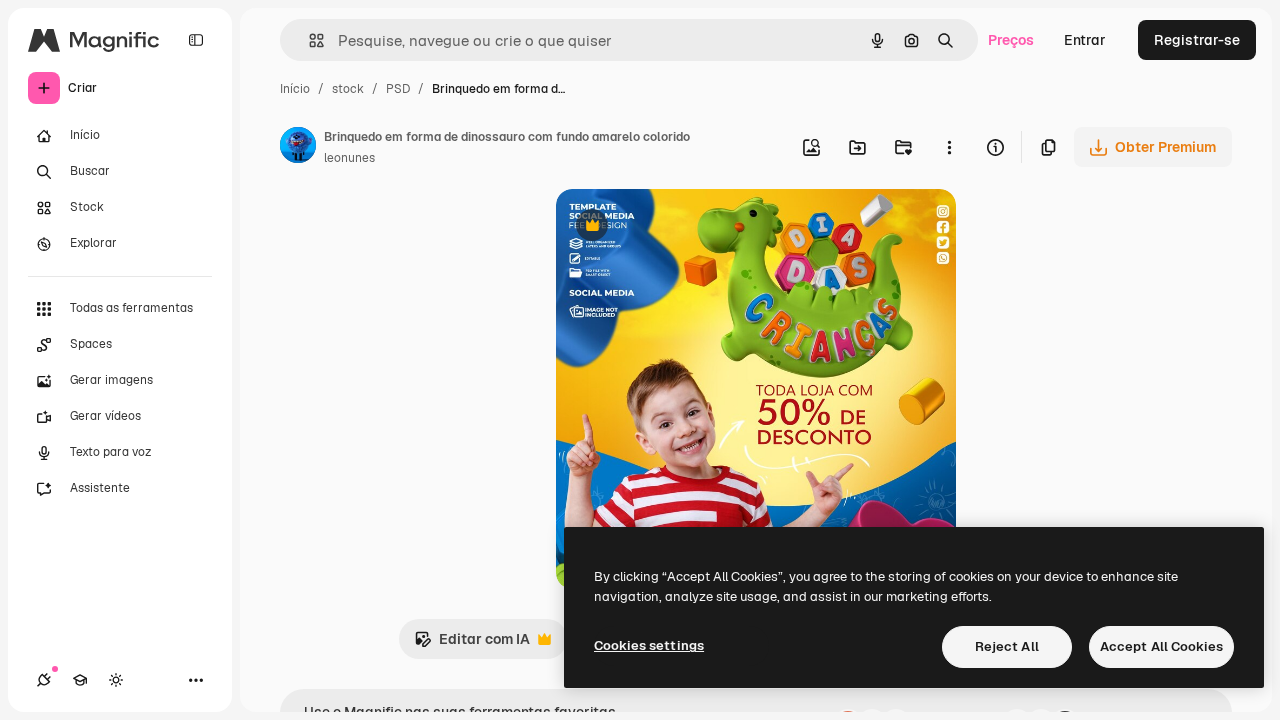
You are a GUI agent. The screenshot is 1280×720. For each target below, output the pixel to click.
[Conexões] (44, 680)
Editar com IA (472, 644)
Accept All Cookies (1161, 646)
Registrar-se (1197, 40)
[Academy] (80, 680)
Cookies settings (649, 645)
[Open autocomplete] (308, 40)
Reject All (1007, 646)
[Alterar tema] (116, 680)
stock (348, 89)
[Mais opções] (949, 147)
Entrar (1085, 40)
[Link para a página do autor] (298, 148)
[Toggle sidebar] (196, 40)
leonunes (349, 158)
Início (295, 89)
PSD (398, 89)
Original (684, 227)
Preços (1011, 40)
